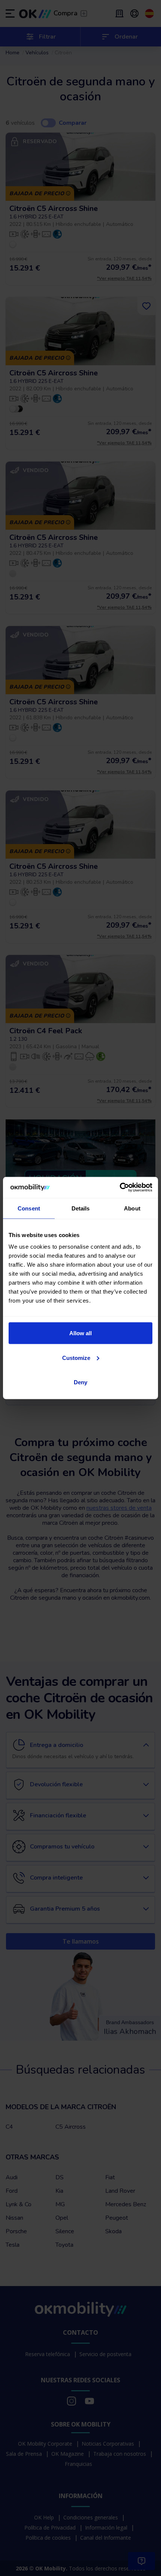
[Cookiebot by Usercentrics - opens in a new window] (120, 1188)
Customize (76, 1357)
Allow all (80, 1333)
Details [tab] (81, 1208)
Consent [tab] (29, 1208)
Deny (80, 1382)
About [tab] (132, 1208)
